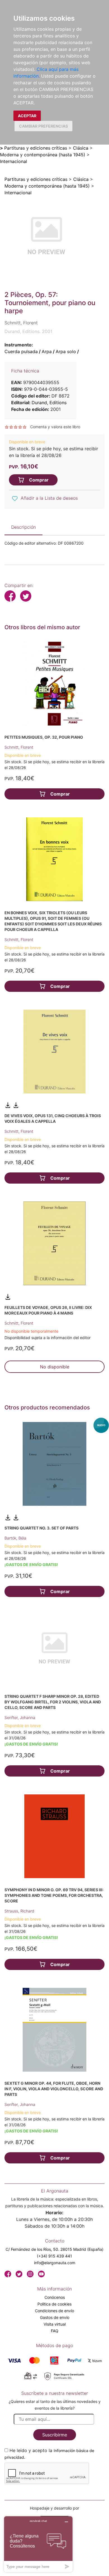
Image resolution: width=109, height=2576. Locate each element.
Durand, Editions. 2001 (28, 331)
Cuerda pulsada (21, 351)
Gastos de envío (55, 2317)
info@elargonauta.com (55, 2263)
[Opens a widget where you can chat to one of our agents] (38, 2544)
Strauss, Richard (19, 1911)
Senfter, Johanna (20, 1717)
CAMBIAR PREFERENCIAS (43, 126)
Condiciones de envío (54, 2311)
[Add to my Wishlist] (15, 499)
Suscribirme (55, 2435)
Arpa (47, 351)
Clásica (81, 148)
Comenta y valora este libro (55, 427)
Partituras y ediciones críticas (36, 148)
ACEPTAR (27, 116)
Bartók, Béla (15, 1538)
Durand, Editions (49, 403)
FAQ (55, 2331)
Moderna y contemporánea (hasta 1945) (43, 155)
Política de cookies (54, 2304)
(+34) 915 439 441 (54, 2256)
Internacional (14, 161)
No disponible (55, 1367)
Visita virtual (55, 2324)
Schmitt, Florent (19, 747)
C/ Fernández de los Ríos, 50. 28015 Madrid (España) (54, 2249)
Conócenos (55, 2297)
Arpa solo (66, 351)
